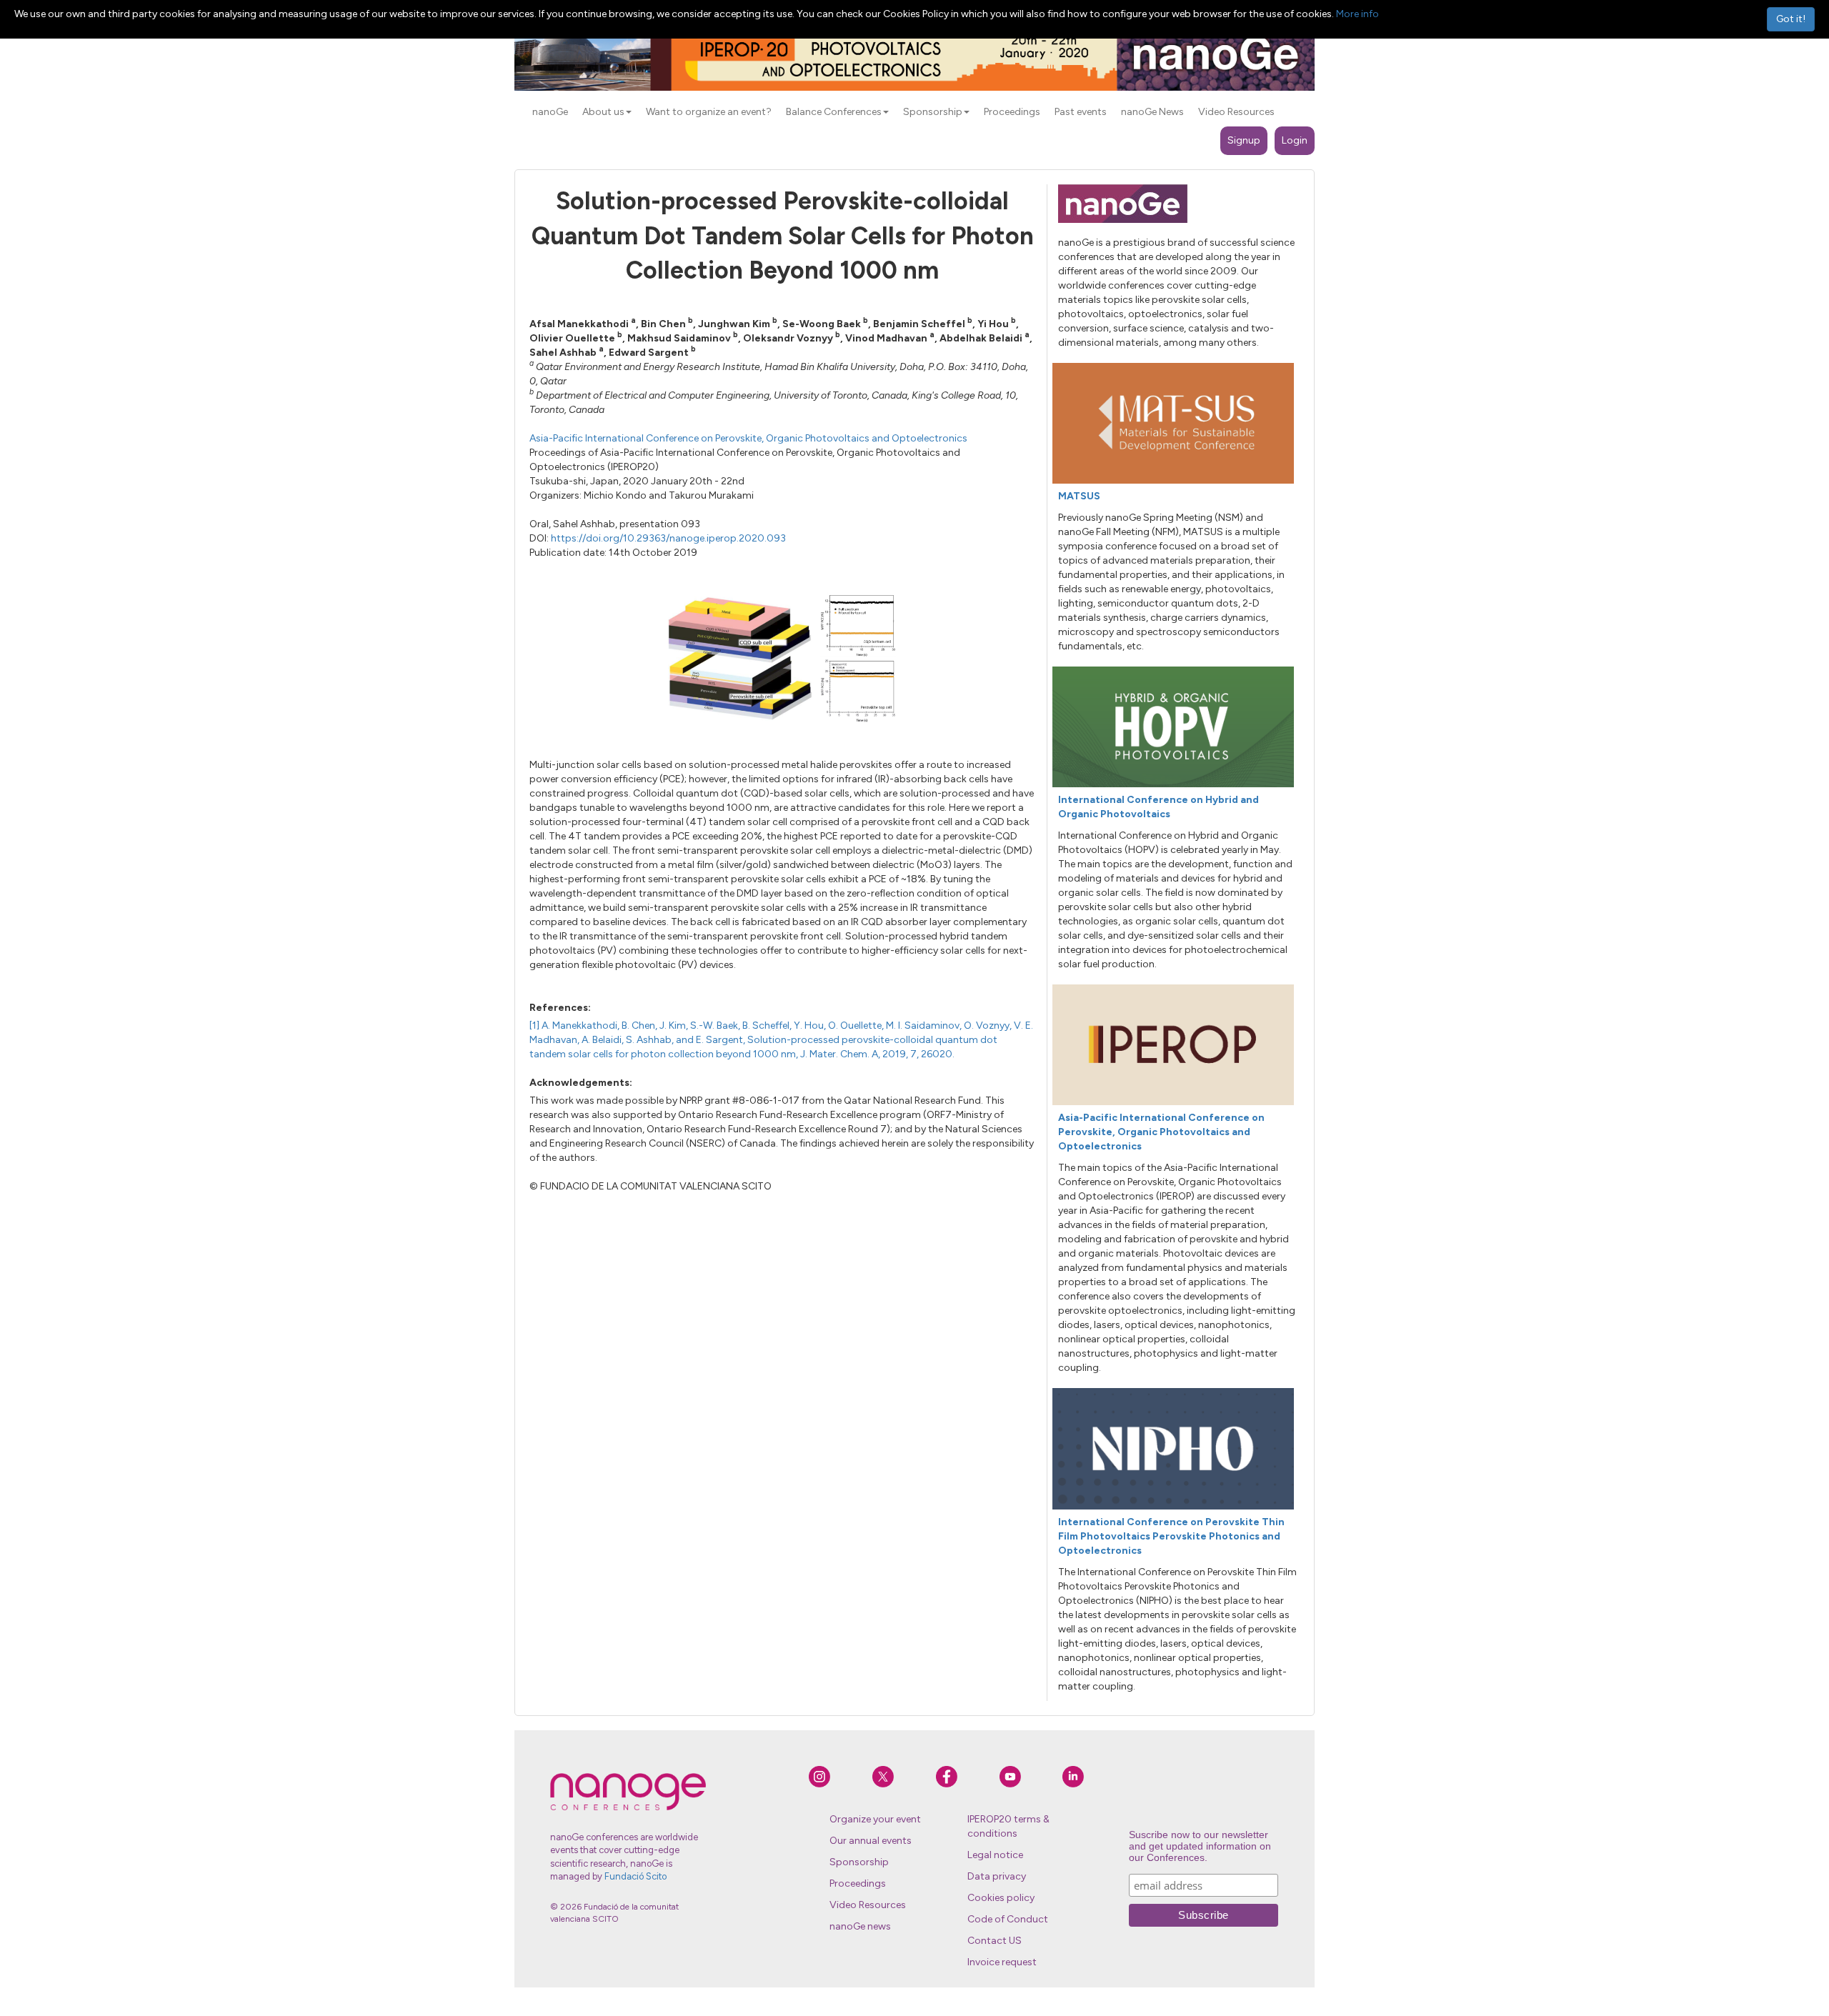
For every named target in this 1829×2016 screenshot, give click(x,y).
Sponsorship (859, 1862)
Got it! (1791, 19)
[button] (629, 112)
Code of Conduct (1008, 1919)
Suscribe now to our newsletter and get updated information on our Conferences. (1200, 1846)
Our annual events (871, 1841)
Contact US (995, 1941)
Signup (1244, 140)
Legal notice (995, 1855)
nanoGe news (860, 1926)
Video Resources (868, 1905)
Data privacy (997, 1876)
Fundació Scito (636, 1876)
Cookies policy (1001, 1898)
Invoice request (1002, 1962)
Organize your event (875, 1819)
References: (560, 1008)
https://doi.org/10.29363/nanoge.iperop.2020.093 (668, 538)
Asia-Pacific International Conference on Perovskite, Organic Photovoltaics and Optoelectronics (748, 438)
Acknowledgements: (581, 1083)
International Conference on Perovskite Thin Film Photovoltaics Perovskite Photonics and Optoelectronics (1171, 1536)
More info (1357, 14)
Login (1295, 140)
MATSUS (1079, 496)
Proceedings (858, 1883)
